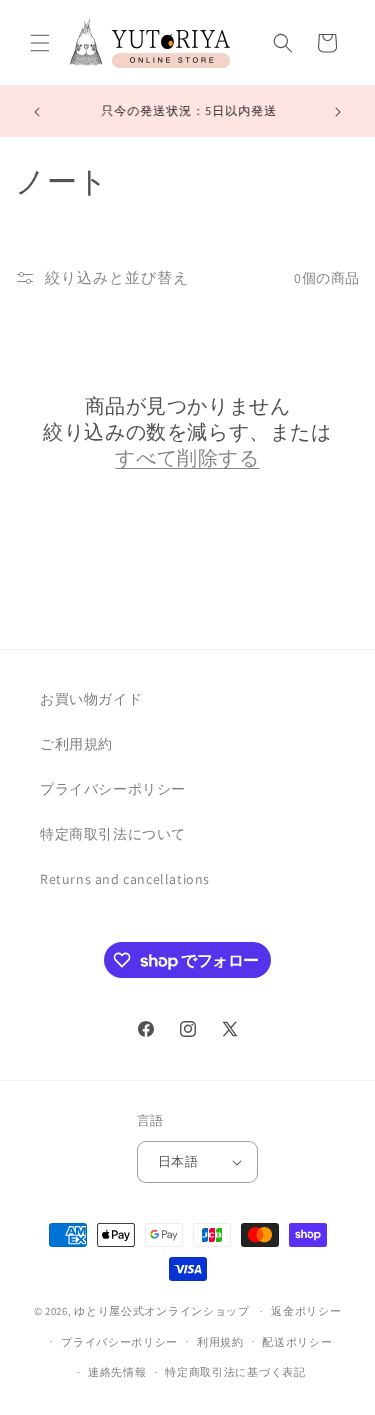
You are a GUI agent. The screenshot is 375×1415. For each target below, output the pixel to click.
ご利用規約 (76, 744)
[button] (40, 43)
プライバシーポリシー (113, 789)
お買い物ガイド (91, 699)
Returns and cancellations (125, 879)
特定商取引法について (113, 834)
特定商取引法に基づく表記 (235, 1372)
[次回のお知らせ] (338, 112)
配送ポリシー (297, 1342)
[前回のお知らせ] (37, 112)
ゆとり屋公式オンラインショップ (162, 1311)
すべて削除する (187, 458)
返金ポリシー (306, 1311)
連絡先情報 (117, 1372)
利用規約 (220, 1342)
